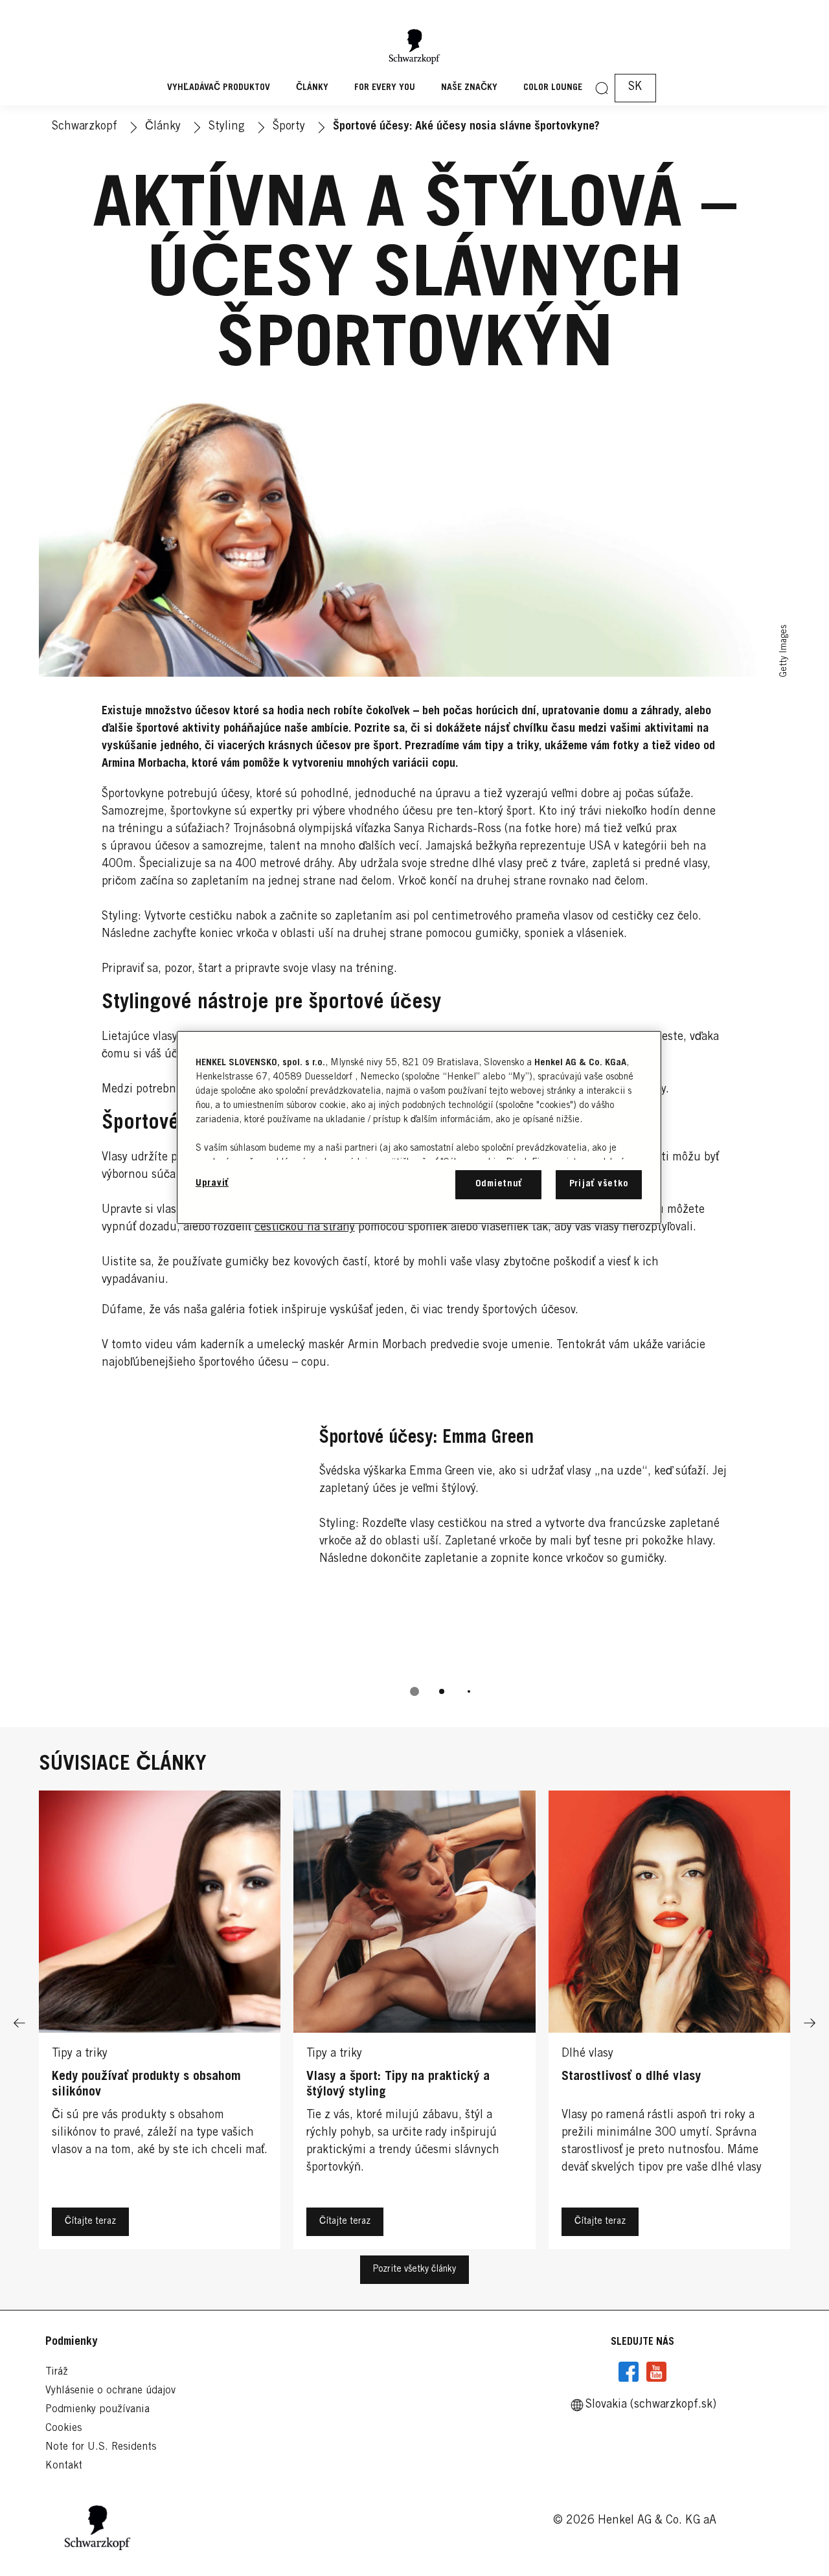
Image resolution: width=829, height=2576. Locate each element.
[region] (419, 1127)
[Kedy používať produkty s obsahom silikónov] (160, 2023)
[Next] (810, 2023)
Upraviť (212, 1183)
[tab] (414, 1691)
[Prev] (19, 2023)
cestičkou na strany (305, 1228)
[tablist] (414, 1691)
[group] (415, 1558)
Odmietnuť (499, 1184)
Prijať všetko (599, 1184)
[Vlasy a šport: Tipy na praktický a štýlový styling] (414, 2023)
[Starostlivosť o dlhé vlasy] (669, 2023)
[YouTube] (656, 2372)
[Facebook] (629, 2372)
